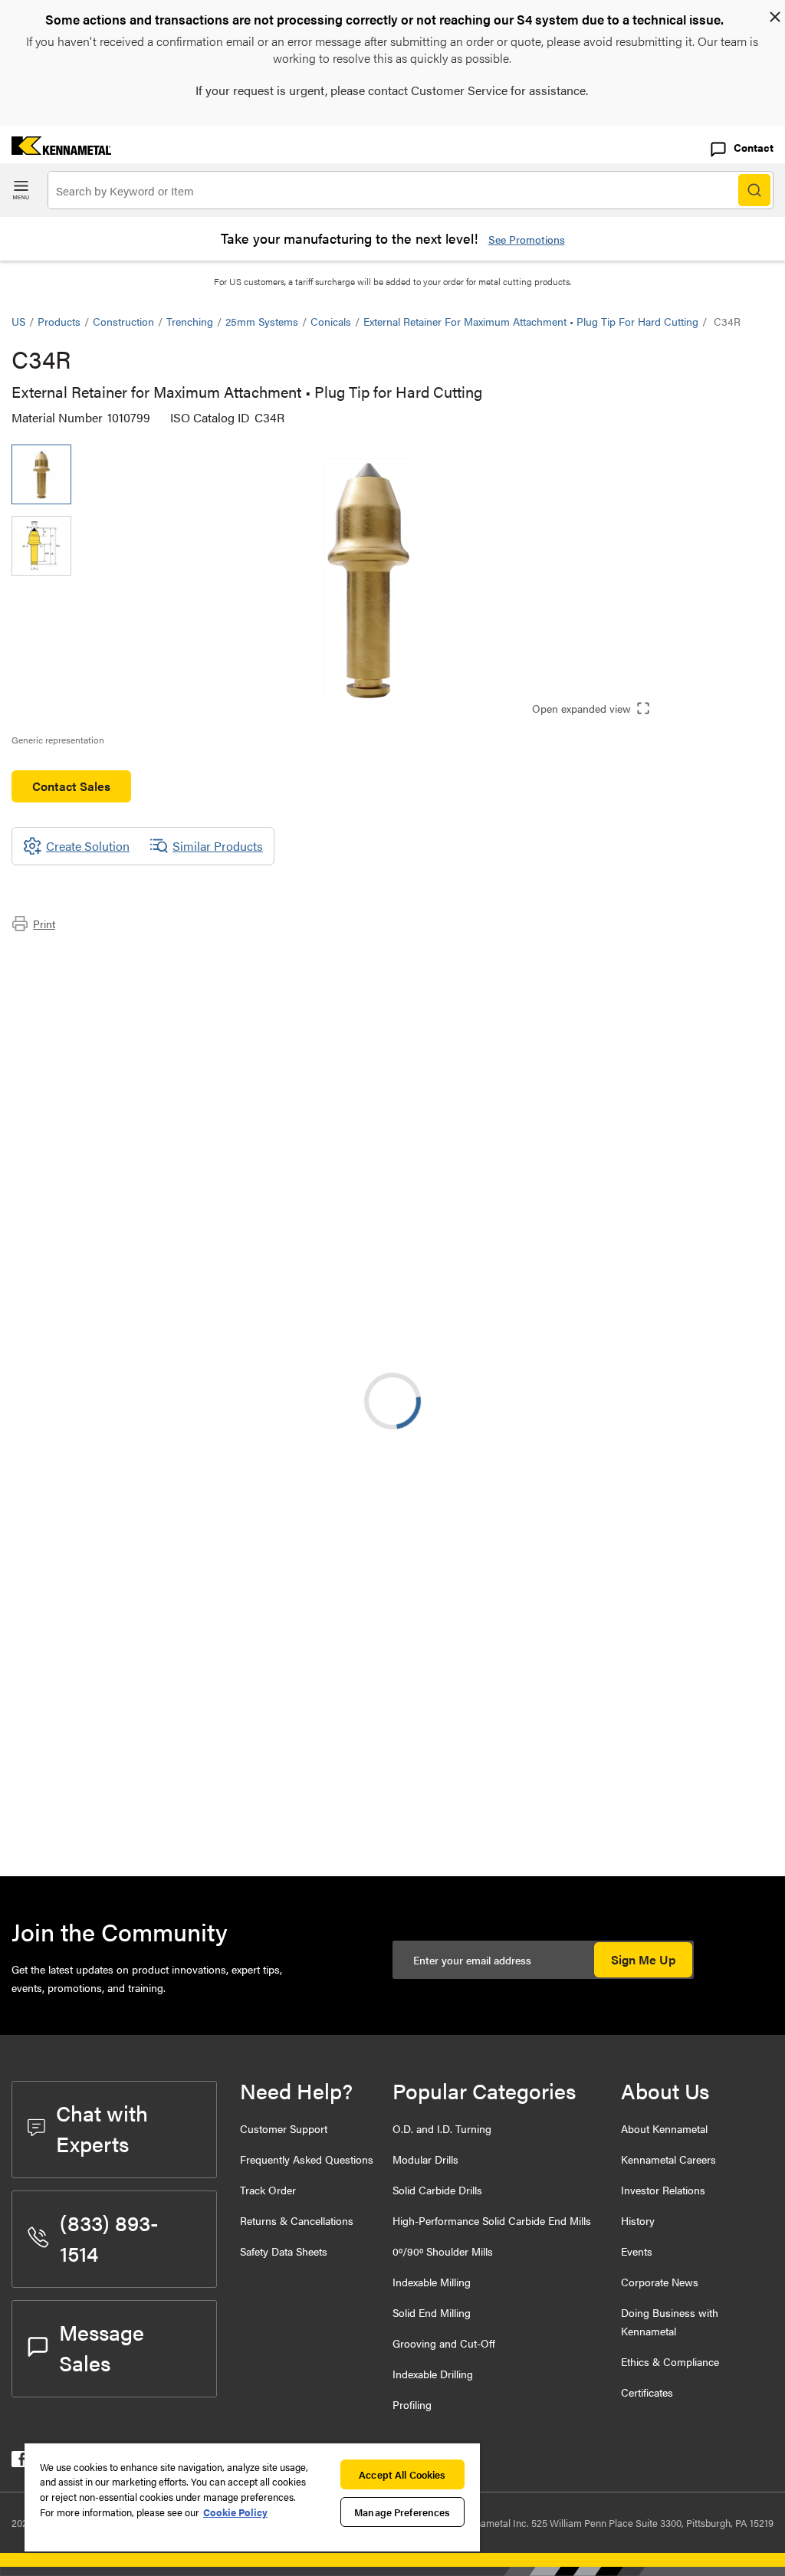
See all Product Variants (691, 1388)
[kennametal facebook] (20, 2462)
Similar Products (218, 846)
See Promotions (527, 239)
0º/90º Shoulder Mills (443, 2251)
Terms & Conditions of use (580, 1527)
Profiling (412, 2404)
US (18, 321)
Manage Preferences (402, 2512)
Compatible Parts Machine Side (126, 994)
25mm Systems (262, 321)
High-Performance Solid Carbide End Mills (492, 2220)
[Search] (754, 190)
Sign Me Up (643, 1959)
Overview (67, 957)
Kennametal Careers (668, 2159)
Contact (754, 147)
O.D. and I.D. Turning (442, 2128)
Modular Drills (425, 2159)
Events (637, 2251)
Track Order (268, 2190)
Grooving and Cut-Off (444, 2343)
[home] (56, 150)
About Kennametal (664, 2128)
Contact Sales (71, 786)
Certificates (647, 2392)
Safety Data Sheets (284, 2251)
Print (44, 924)
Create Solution (433, 1688)
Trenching (190, 321)
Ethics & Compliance (670, 2361)
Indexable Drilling (433, 2374)
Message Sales (102, 2347)
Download (716, 1526)
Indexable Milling (432, 2282)
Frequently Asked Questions (307, 2159)
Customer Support (284, 2128)
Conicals (331, 321)
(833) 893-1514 (109, 2237)
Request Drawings (59, 1651)
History (638, 2220)
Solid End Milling (432, 2312)
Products (59, 321)
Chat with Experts (102, 2128)
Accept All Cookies (402, 2474)
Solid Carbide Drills (437, 2190)
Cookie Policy (235, 2512)
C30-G (152, 1806)
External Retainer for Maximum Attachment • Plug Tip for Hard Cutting (531, 321)
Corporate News (660, 2282)
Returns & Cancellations (297, 2220)
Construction (123, 321)
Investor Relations (663, 2190)
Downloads (72, 975)
